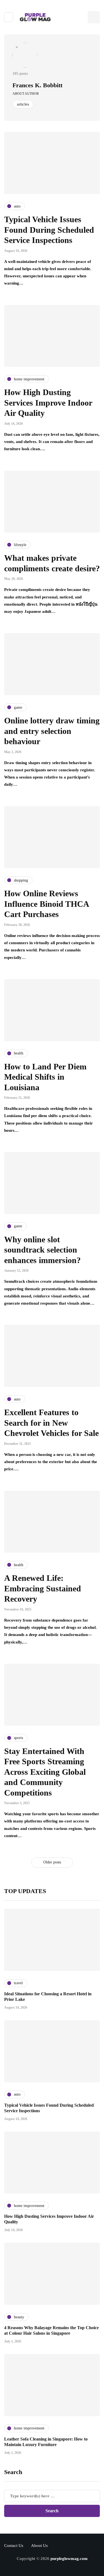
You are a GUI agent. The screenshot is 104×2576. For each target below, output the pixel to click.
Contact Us (14, 2546)
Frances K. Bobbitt (37, 85)
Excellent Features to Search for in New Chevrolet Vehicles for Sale (51, 1423)
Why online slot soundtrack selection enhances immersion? (42, 1250)
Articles (23, 104)
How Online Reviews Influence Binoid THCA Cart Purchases (46, 904)
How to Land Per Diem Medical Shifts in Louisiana (45, 1077)
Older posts (52, 1862)
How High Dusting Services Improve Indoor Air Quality (48, 403)
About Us (39, 2546)
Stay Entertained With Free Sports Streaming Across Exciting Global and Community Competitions (45, 1772)
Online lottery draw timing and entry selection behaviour (52, 731)
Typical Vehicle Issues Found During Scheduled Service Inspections (49, 230)
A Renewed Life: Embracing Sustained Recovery (43, 1588)
